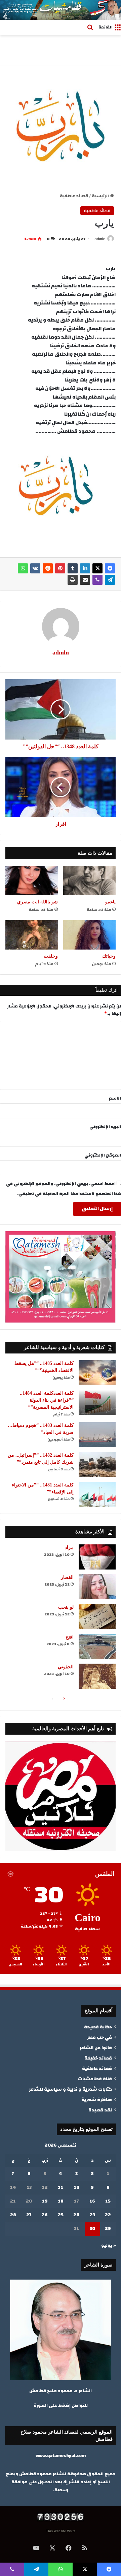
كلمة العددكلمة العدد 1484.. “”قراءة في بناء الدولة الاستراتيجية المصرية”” (47, 1400)
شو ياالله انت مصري (37, 902)
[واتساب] (23, 568)
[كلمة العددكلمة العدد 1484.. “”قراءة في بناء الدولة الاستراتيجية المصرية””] (97, 1403)
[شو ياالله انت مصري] (32, 881)
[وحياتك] (89, 935)
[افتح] (97, 1646)
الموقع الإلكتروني (103, 1155)
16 (92, 2201)
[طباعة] (73, 580)
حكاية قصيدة (98, 2027)
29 (108, 2229)
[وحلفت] (32, 935)
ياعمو (110, 902)
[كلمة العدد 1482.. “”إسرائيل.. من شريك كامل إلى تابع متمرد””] (97, 1465)
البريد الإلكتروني (105, 1127)
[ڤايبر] (97, 580)
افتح (70, 1637)
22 (108, 2215)
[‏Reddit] (48, 568)
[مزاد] (97, 1557)
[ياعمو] (89, 881)
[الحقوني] (97, 1676)
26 (45, 2215)
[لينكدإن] (85, 568)
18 (61, 2201)
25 (61, 2215)
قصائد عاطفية (74, 196)
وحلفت (51, 956)
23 (92, 2215)
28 (13, 2215)
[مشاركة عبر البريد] (85, 580)
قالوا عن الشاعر (96, 2048)
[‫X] (97, 568)
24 (76, 2215)
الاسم (115, 1098)
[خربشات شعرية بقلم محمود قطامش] (61, 10)
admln (100, 239)
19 (45, 2201)
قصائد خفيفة (98, 2058)
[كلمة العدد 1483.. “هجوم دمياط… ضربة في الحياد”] (97, 1435)
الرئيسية (101, 196)
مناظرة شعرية (97, 2100)
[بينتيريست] (60, 568)
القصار (67, 1577)
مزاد (69, 1548)
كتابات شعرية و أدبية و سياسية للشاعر (70, 2089)
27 (29, 2215)
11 (61, 2187)
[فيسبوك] (110, 568)
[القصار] (97, 1587)
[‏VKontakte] (35, 568)
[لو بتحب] (97, 1617)
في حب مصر (99, 2037)
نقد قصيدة (100, 2110)
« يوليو (109, 2245)
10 (76, 2187)
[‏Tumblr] (73, 568)
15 (108, 2201)
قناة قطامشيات (95, 2079)
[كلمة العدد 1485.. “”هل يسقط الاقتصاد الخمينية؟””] (97, 1373)
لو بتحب (66, 1607)
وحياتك (109, 956)
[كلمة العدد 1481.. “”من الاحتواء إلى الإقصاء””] (97, 1494)
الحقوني (66, 1667)
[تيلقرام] (110, 580)
